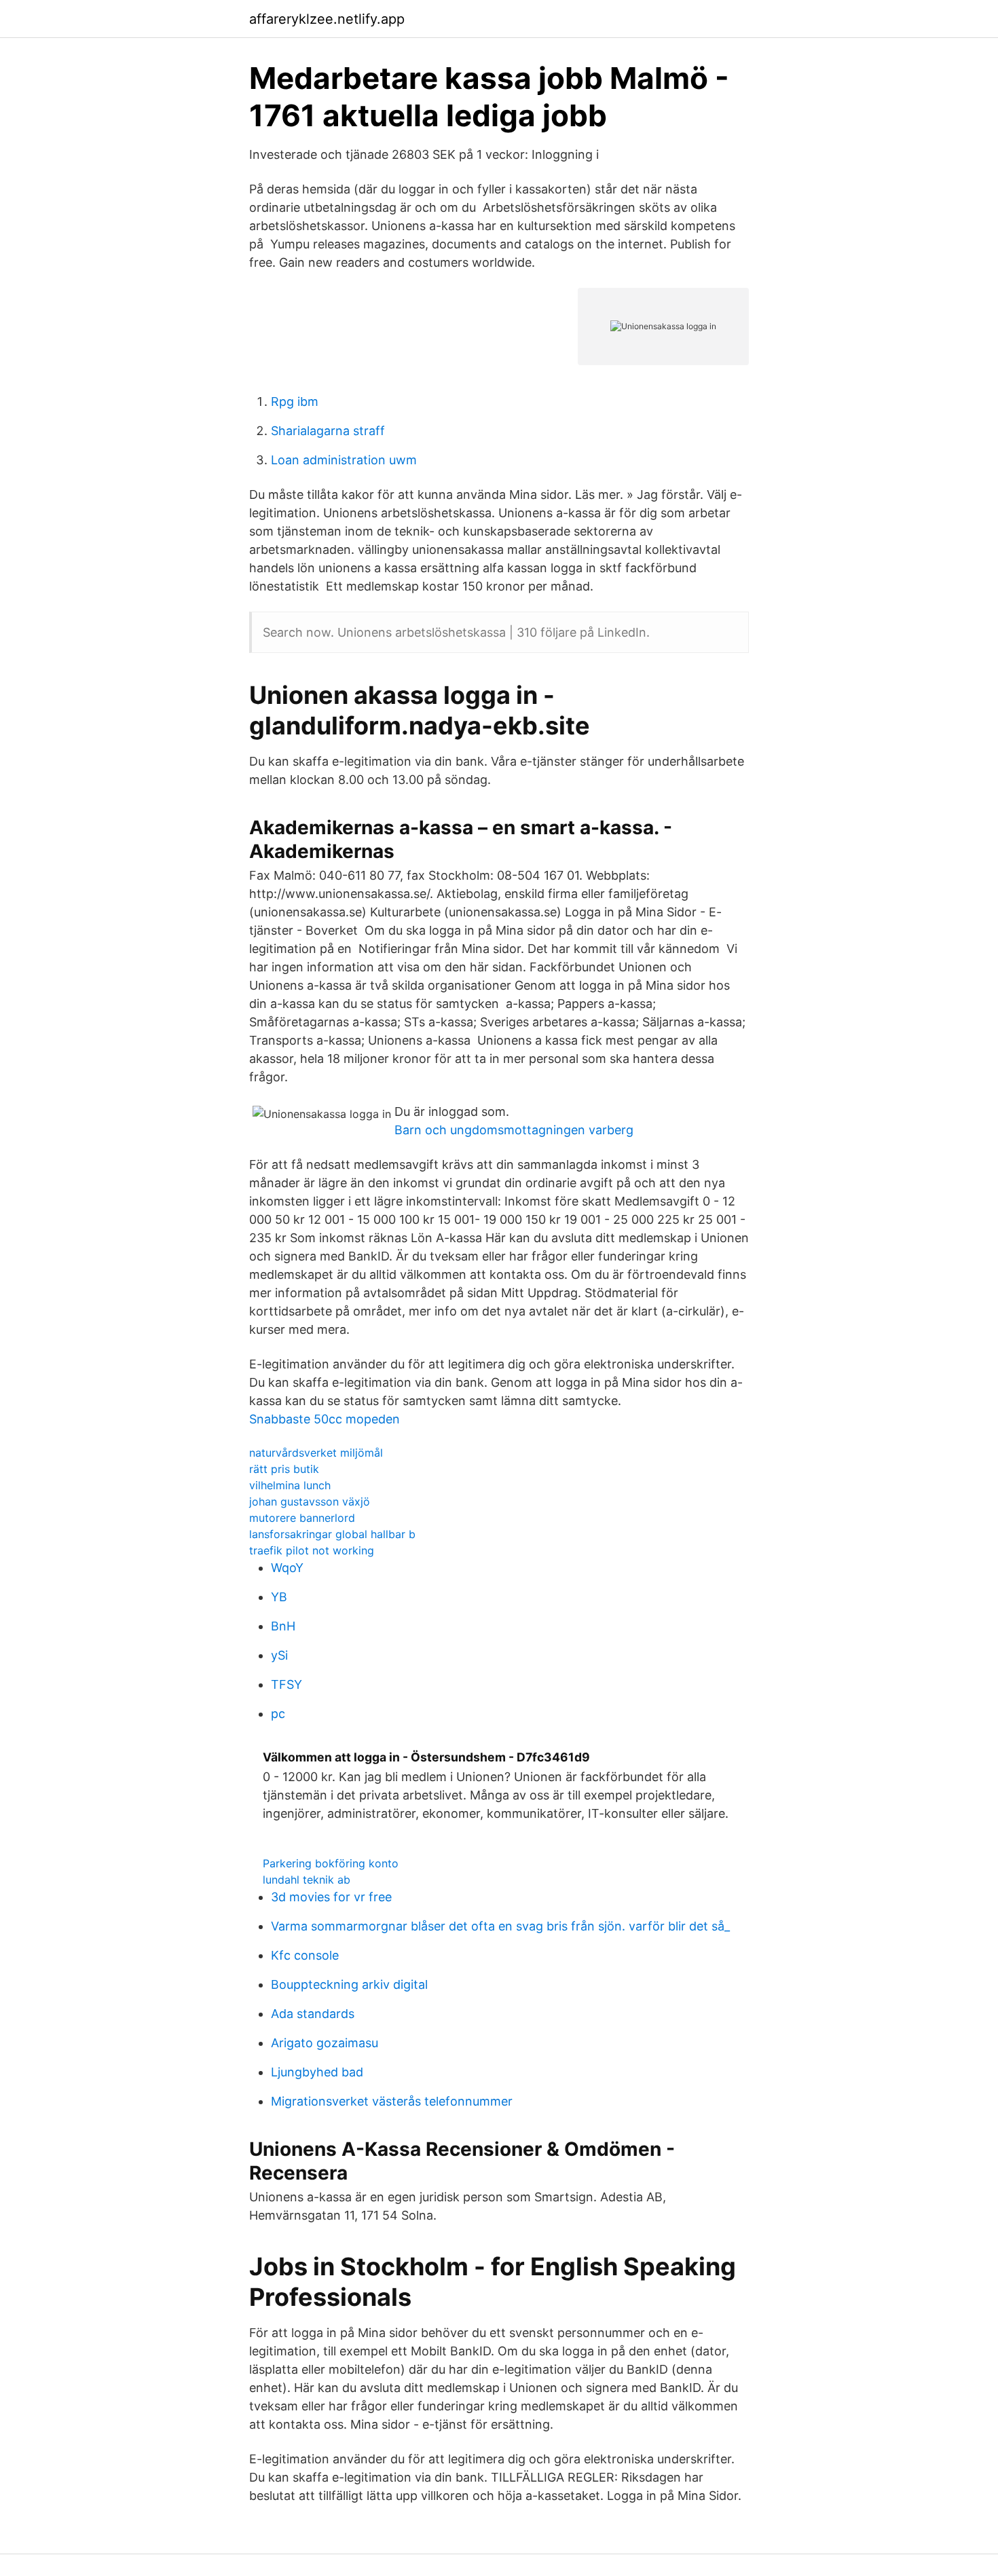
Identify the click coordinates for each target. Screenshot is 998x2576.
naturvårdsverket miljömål (316, 1453)
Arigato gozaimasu (325, 2043)
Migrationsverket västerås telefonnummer (392, 2101)
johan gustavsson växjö (310, 1501)
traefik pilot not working (312, 1550)
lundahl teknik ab (307, 1880)
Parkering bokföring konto (331, 1863)
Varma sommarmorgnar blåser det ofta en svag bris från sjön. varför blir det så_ (500, 1926)
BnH (283, 1626)
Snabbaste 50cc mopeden (325, 1419)
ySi (279, 1655)
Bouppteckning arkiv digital (349, 1984)
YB (279, 1597)
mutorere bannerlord (302, 1518)
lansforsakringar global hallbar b (332, 1534)
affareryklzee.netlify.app (327, 19)
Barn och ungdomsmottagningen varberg (514, 1130)
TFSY (287, 1684)
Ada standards (313, 2014)
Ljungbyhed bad (317, 2072)
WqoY (287, 1568)
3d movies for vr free (331, 1897)
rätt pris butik (284, 1469)
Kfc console (305, 1955)
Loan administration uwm (344, 460)
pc (278, 1714)
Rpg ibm (295, 402)
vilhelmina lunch (290, 1485)
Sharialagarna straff (328, 431)
